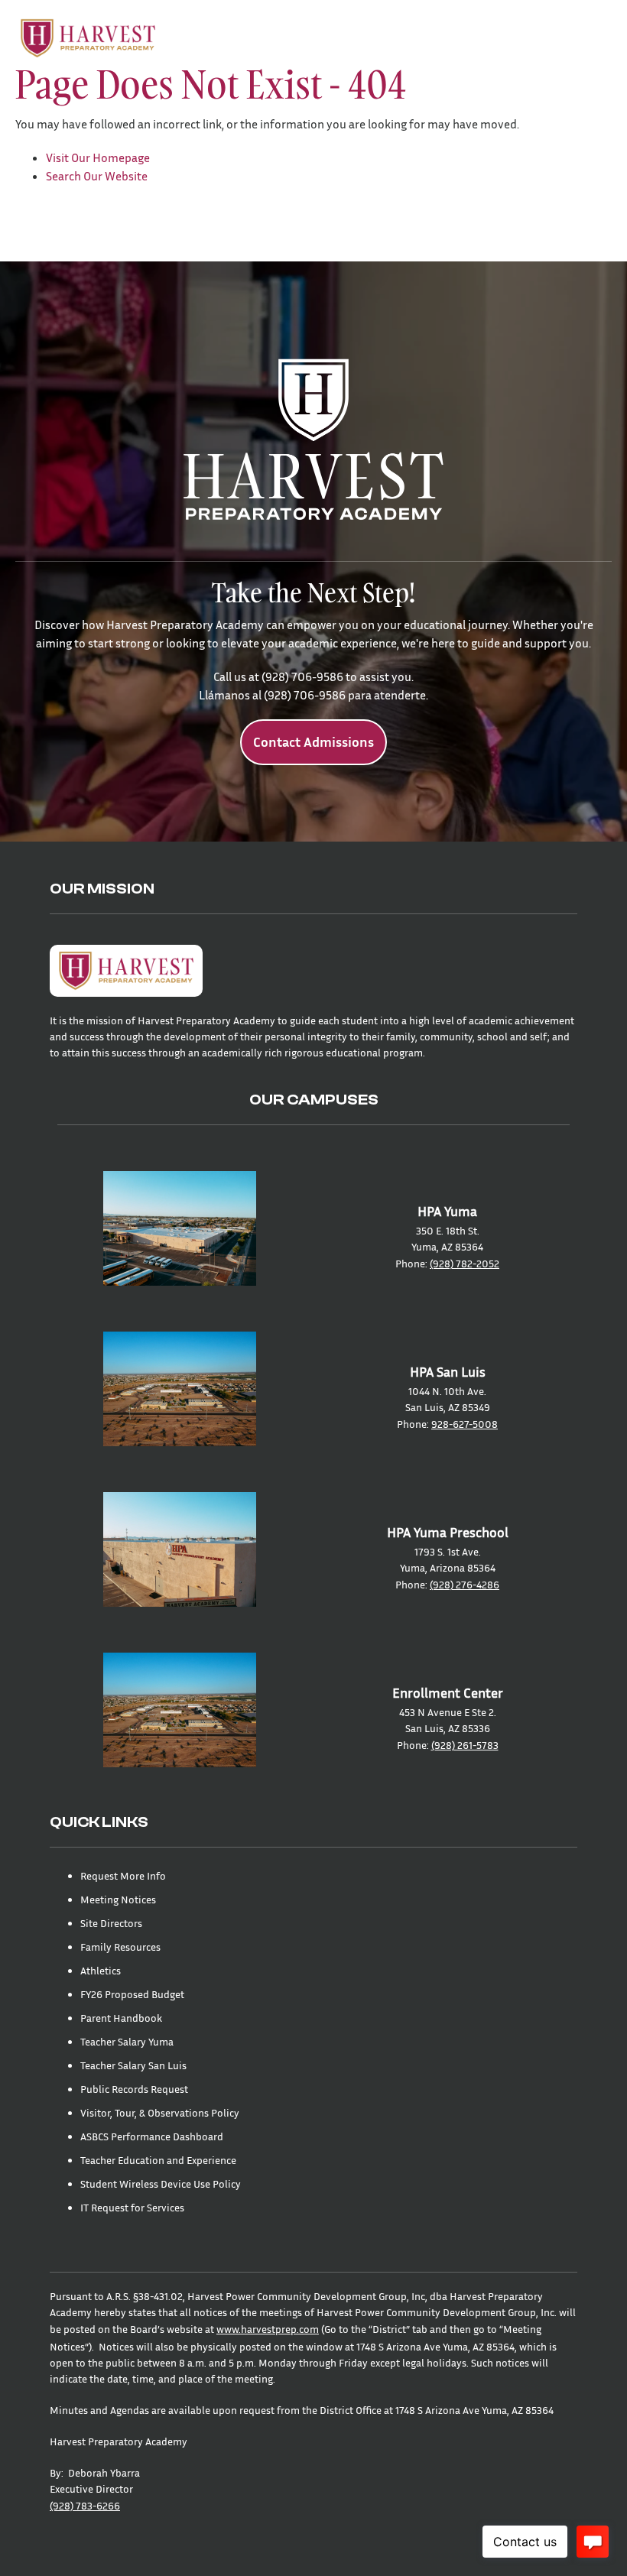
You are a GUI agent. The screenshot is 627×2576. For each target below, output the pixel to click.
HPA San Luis (448, 1372)
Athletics (101, 1970)
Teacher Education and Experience (158, 2160)
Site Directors (111, 1923)
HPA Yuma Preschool (448, 1532)
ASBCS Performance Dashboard (152, 2136)
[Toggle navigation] (590, 38)
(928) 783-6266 (85, 2505)
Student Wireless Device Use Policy (161, 2183)
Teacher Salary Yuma (127, 2041)
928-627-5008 (465, 1424)
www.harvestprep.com (268, 2329)
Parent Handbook (121, 2018)
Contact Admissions (313, 742)
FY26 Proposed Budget (132, 1994)
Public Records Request (134, 2089)
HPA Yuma (447, 1211)
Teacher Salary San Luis (133, 2065)
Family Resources (120, 1947)
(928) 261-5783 (465, 1745)
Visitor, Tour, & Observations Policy (160, 2112)
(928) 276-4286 (465, 1584)
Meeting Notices (118, 1899)
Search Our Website (97, 176)
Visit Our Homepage (98, 157)
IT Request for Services (132, 2207)
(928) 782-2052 (465, 1263)
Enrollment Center (448, 1693)
